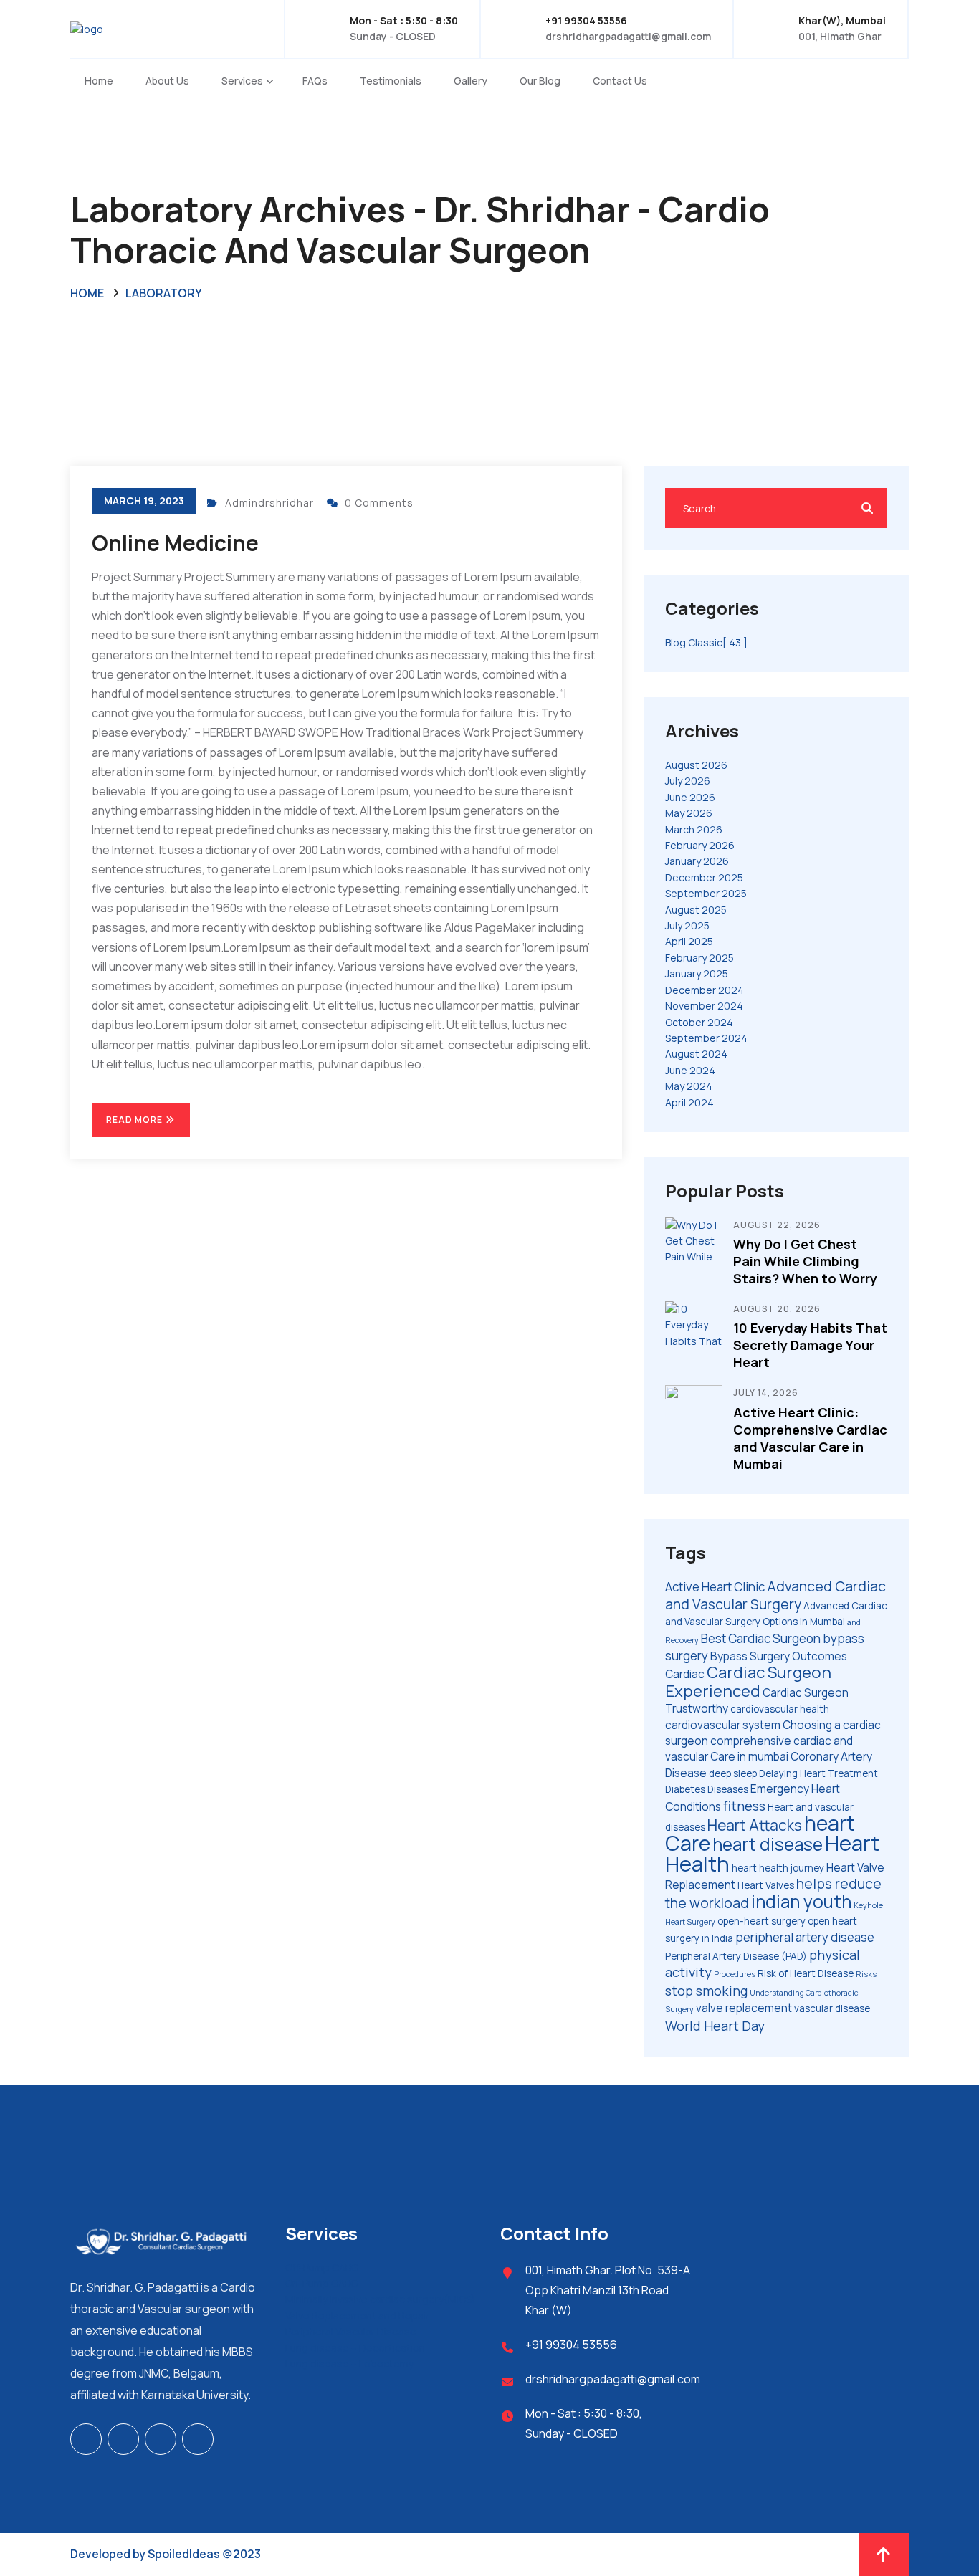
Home (99, 81)
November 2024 (704, 1006)
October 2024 (699, 1022)
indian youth (801, 1901)
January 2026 (697, 861)
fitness (744, 1806)
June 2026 (690, 797)
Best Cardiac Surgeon (761, 1638)
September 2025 (706, 893)
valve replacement (744, 2008)
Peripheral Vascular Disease (351, 2331)
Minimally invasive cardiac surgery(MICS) (380, 2299)
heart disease (768, 1844)
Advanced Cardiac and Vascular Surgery (775, 1595)
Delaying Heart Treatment (818, 1773)
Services (242, 81)
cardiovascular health (780, 1709)
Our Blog (540, 81)
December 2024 (705, 990)
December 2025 (704, 877)
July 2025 (687, 925)
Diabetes (685, 1789)
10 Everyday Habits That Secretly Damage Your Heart (810, 1345)
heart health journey (778, 1868)
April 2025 (689, 941)
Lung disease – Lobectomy (349, 2364)
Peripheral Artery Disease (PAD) (736, 1956)
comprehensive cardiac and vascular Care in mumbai (759, 1749)
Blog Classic (706, 642)
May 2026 (689, 813)
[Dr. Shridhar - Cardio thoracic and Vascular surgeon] (160, 28)
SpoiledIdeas (184, 2554)
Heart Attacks (755, 1825)
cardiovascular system (723, 1725)
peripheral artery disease (805, 1937)
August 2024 (696, 1054)
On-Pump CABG (321, 2283)
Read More (135, 1120)
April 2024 (689, 1102)
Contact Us (620, 81)
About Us (167, 81)
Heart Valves (766, 1885)
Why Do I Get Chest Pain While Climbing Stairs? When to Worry (805, 1261)
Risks (866, 1974)
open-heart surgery (761, 1921)
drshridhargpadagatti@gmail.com (628, 36)
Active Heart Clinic (715, 1587)
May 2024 (689, 1086)
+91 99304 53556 (571, 2345)
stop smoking (706, 1991)
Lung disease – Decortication (355, 2348)
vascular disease (832, 2008)
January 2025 (697, 973)
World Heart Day (715, 2026)
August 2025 (696, 910)
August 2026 (696, 765)
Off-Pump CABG (322, 2268)
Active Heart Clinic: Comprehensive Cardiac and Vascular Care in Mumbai (810, 1438)
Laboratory (164, 293)
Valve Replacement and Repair (357, 2316)
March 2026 (694, 829)
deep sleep (733, 1773)
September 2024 (706, 1038)
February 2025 (699, 958)
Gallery (471, 81)
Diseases (728, 1789)
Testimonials (391, 81)
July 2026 (688, 781)
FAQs (315, 81)
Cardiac (685, 1674)
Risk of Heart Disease (806, 1973)
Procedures (735, 1974)
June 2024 (690, 1070)
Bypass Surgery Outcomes (779, 1656)
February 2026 (700, 845)
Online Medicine (175, 543)
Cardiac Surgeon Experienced (748, 1681)
